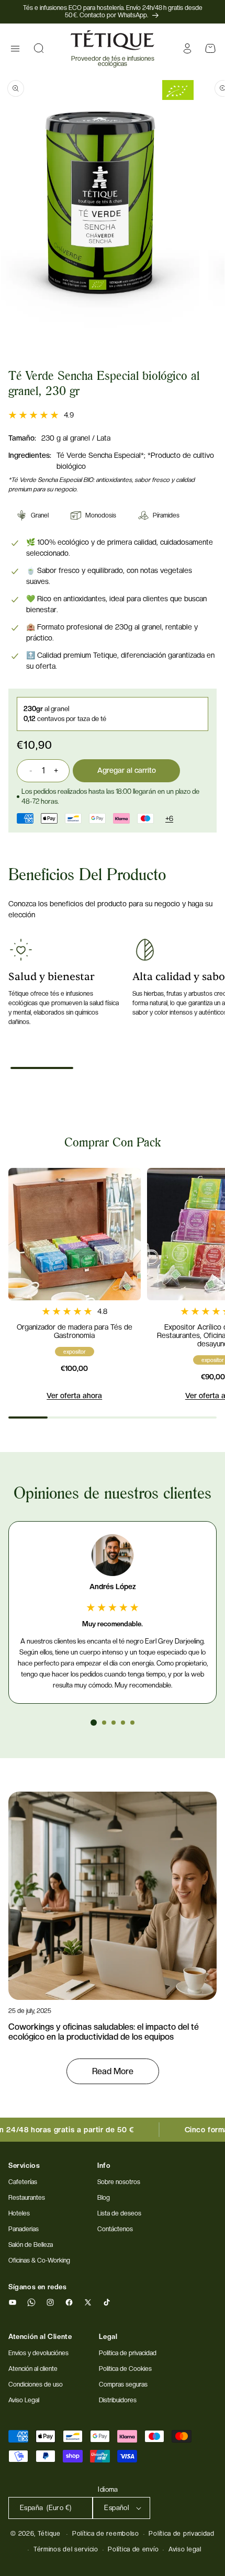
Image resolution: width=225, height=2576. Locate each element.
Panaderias (24, 2229)
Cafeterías (23, 2182)
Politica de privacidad (128, 2353)
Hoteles (19, 2213)
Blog (104, 2198)
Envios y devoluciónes (38, 2353)
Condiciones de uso (36, 2384)
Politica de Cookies (125, 2369)
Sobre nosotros (119, 2182)
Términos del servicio (66, 2549)
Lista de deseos (119, 2213)
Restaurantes (27, 2198)
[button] (15, 49)
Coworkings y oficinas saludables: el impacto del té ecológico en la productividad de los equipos (104, 2032)
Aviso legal (185, 2549)
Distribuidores (118, 2400)
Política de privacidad (181, 2534)
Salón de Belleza (31, 2245)
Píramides (166, 515)
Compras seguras (123, 2384)
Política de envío (133, 2549)
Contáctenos (115, 2229)
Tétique (49, 2534)
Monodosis (101, 515)
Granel (40, 515)
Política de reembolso (106, 2534)
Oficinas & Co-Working (39, 2260)
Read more (113, 2071)
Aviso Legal (24, 2400)
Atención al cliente (33, 2369)
